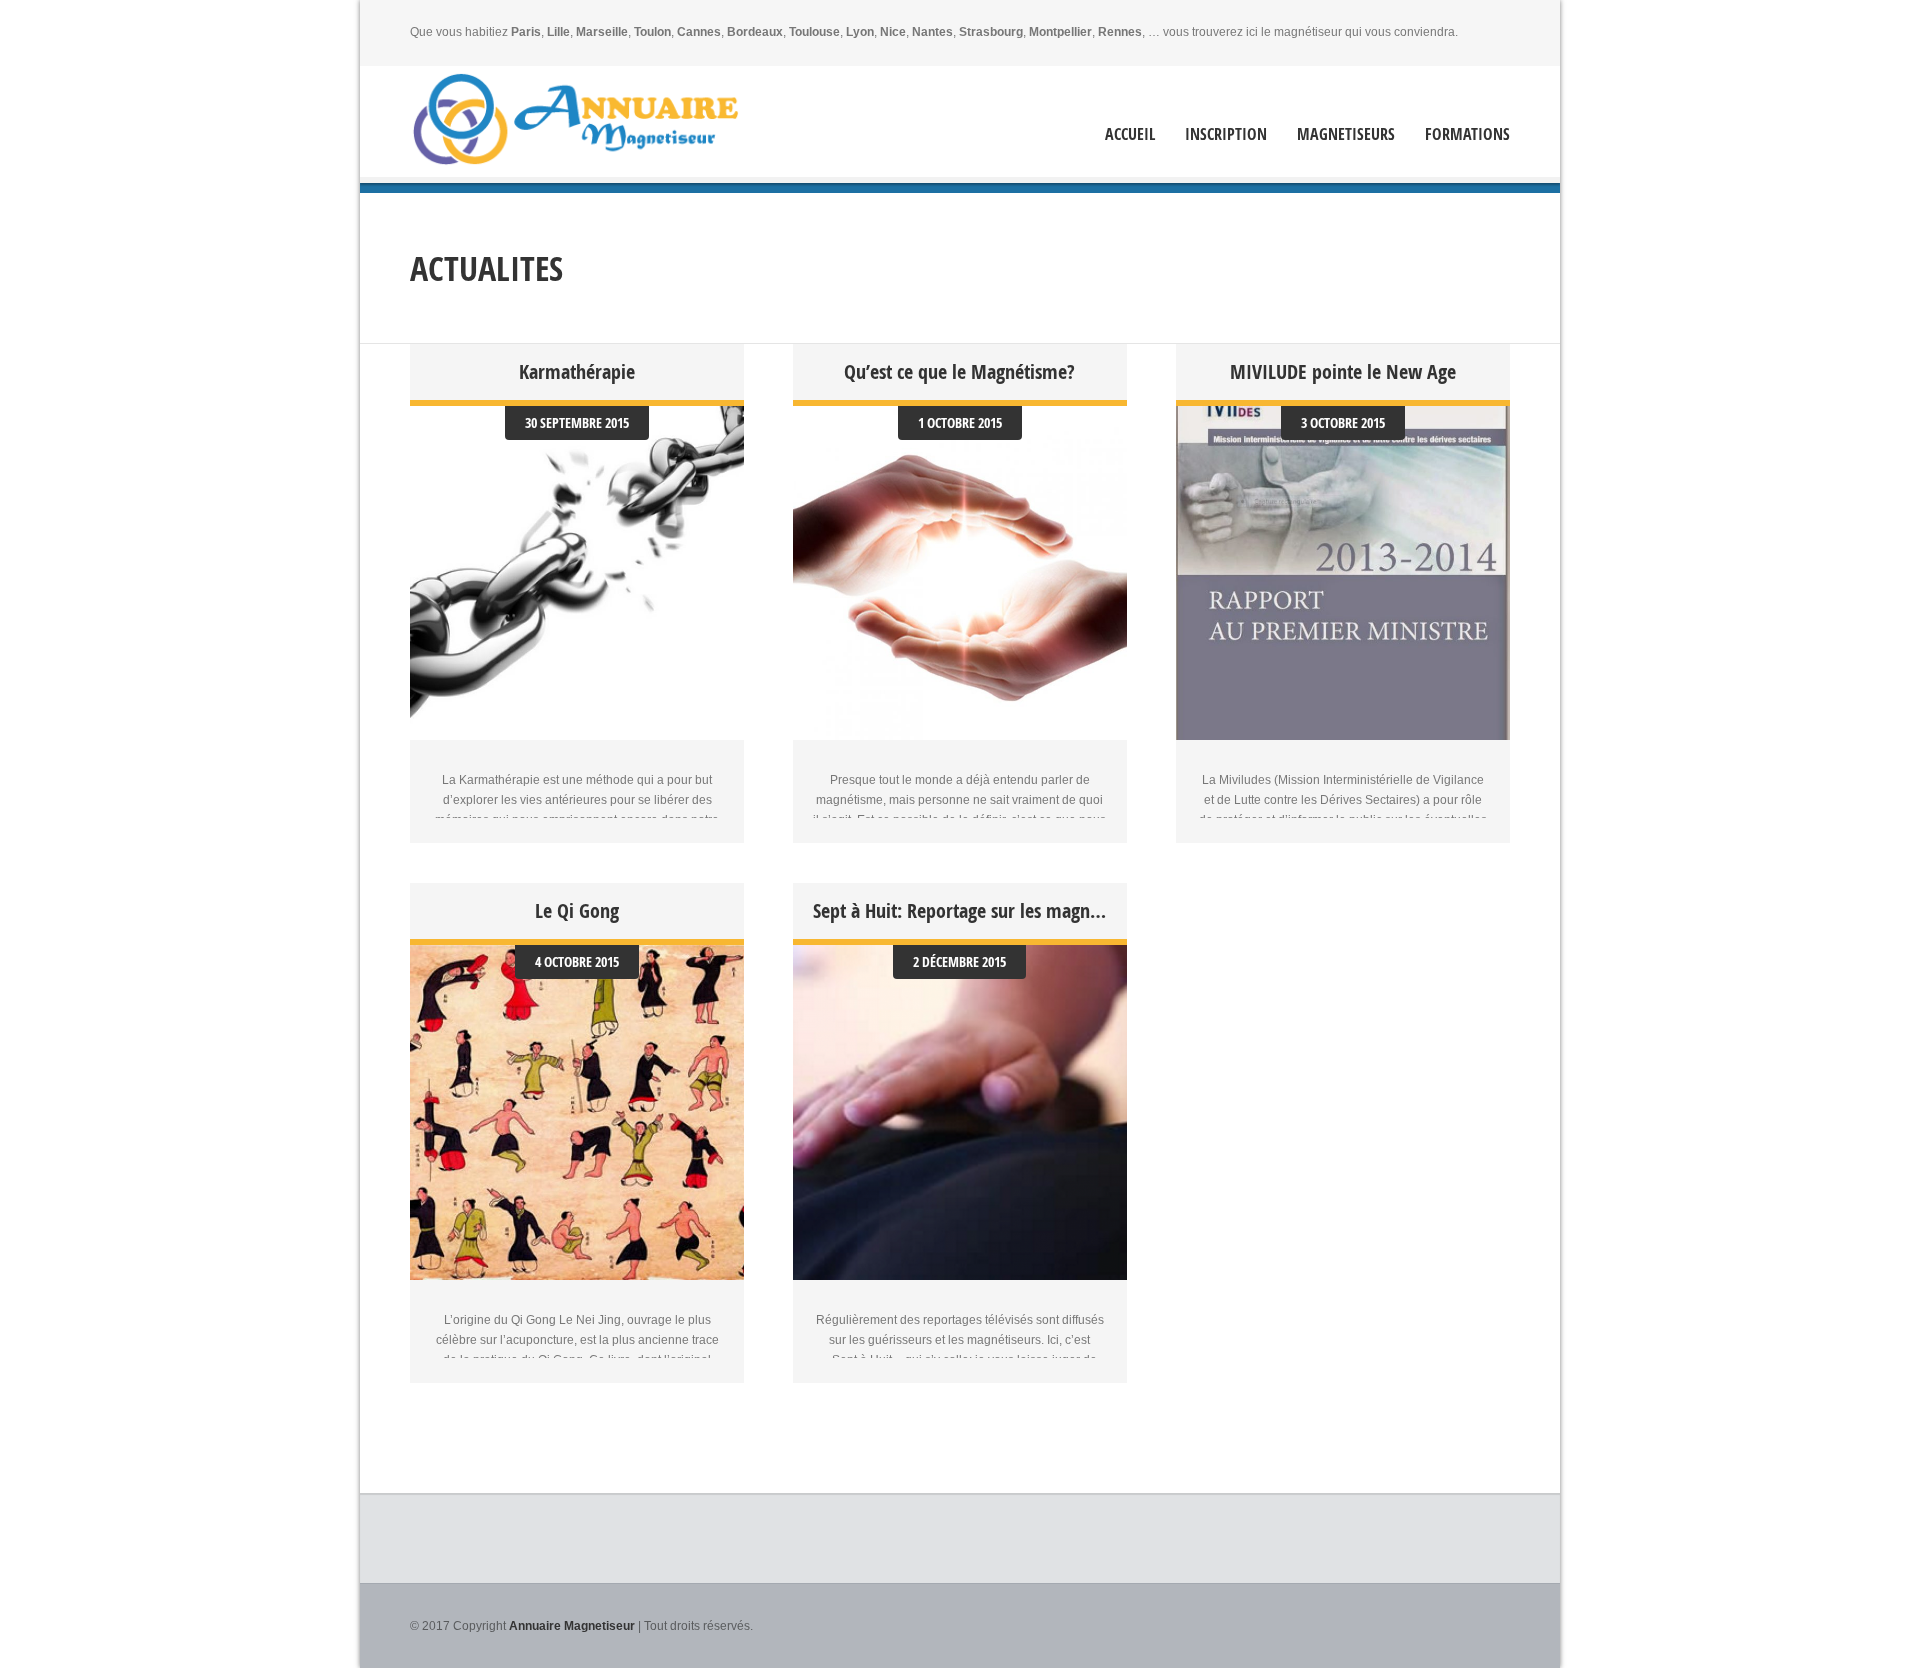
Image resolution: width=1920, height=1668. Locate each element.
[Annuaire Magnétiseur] (575, 118)
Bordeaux (755, 32)
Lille (558, 32)
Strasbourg (991, 32)
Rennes (1120, 32)
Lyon (860, 32)
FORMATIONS (1467, 134)
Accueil (1130, 134)
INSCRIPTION (1226, 134)
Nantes (932, 32)
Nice (893, 32)
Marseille (602, 32)
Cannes (699, 32)
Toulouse (814, 32)
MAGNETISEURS (1346, 134)
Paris (526, 32)
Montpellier (1060, 32)
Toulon (652, 32)
